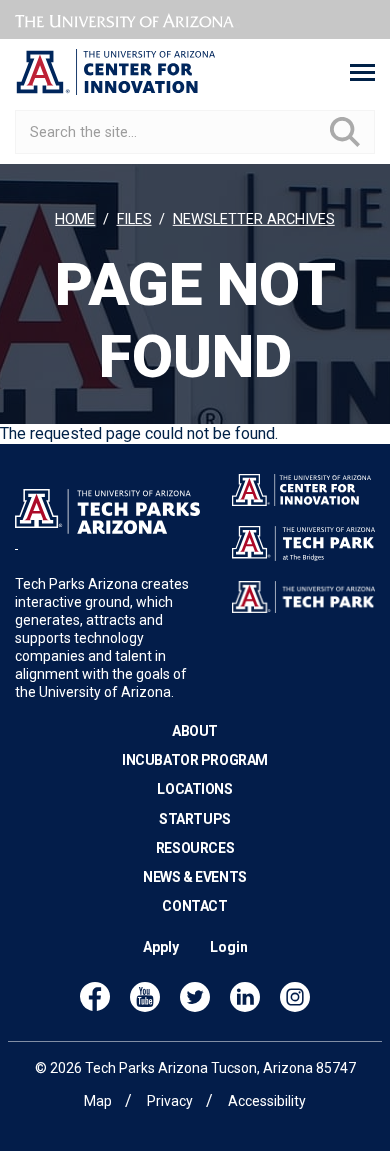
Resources (195, 848)
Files (134, 219)
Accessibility (267, 1101)
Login (229, 947)
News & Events (195, 877)
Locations (194, 789)
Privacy (170, 1101)
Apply (161, 947)
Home (75, 219)
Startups (195, 819)
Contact (194, 906)
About (195, 731)
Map (98, 1101)
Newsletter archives (254, 219)
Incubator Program (195, 760)
